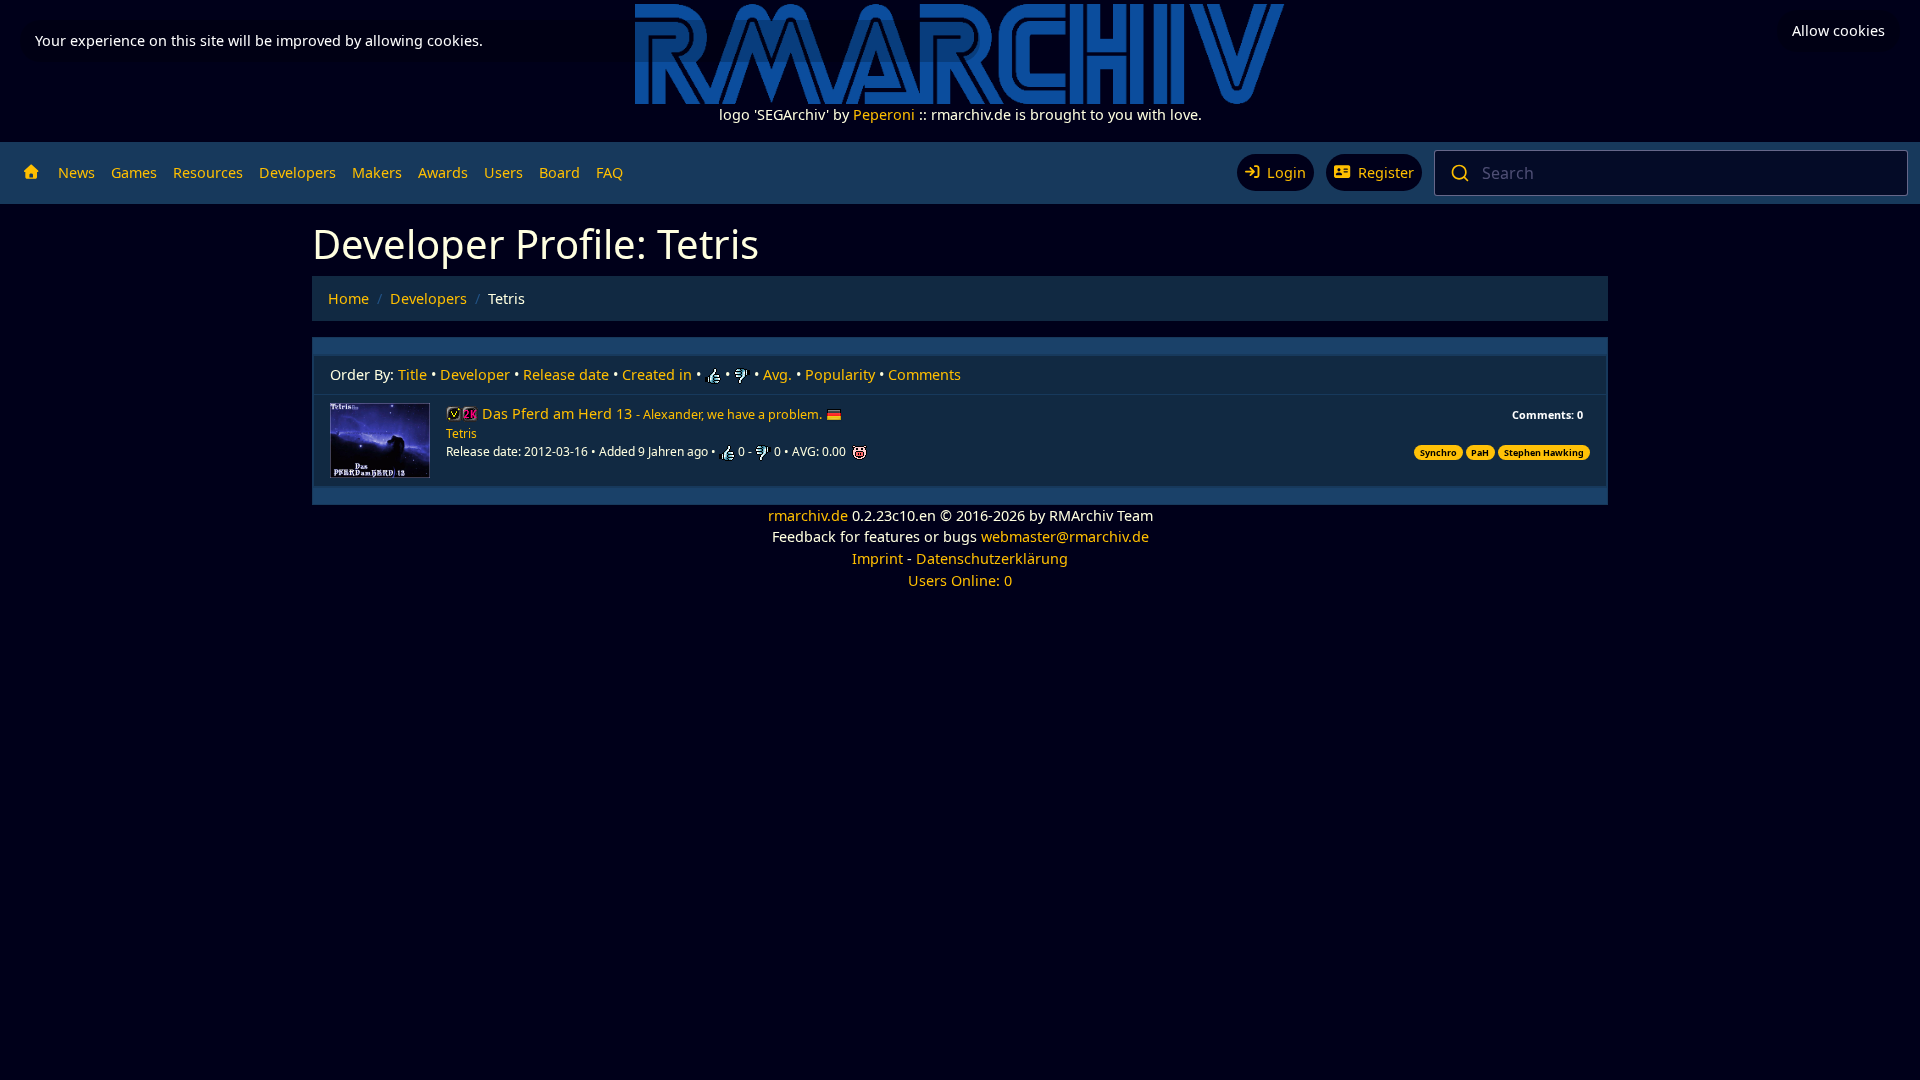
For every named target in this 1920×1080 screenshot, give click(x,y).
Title (412, 374)
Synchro (1438, 452)
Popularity (840, 374)
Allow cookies (1838, 30)
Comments (924, 374)
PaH (1480, 452)
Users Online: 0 (960, 580)
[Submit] (1458, 173)
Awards (443, 172)
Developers (297, 172)
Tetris (461, 433)
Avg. (777, 374)
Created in (657, 374)
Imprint (877, 558)
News (76, 172)
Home (348, 298)
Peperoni (884, 114)
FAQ (609, 172)
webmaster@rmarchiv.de (1065, 536)
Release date (566, 374)
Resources (208, 172)
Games (134, 172)
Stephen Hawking (1544, 452)
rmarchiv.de (808, 515)
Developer (475, 374)
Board (559, 172)
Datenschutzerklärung (992, 558)
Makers (377, 172)
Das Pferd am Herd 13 (652, 413)
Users (503, 172)
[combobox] (1671, 173)
